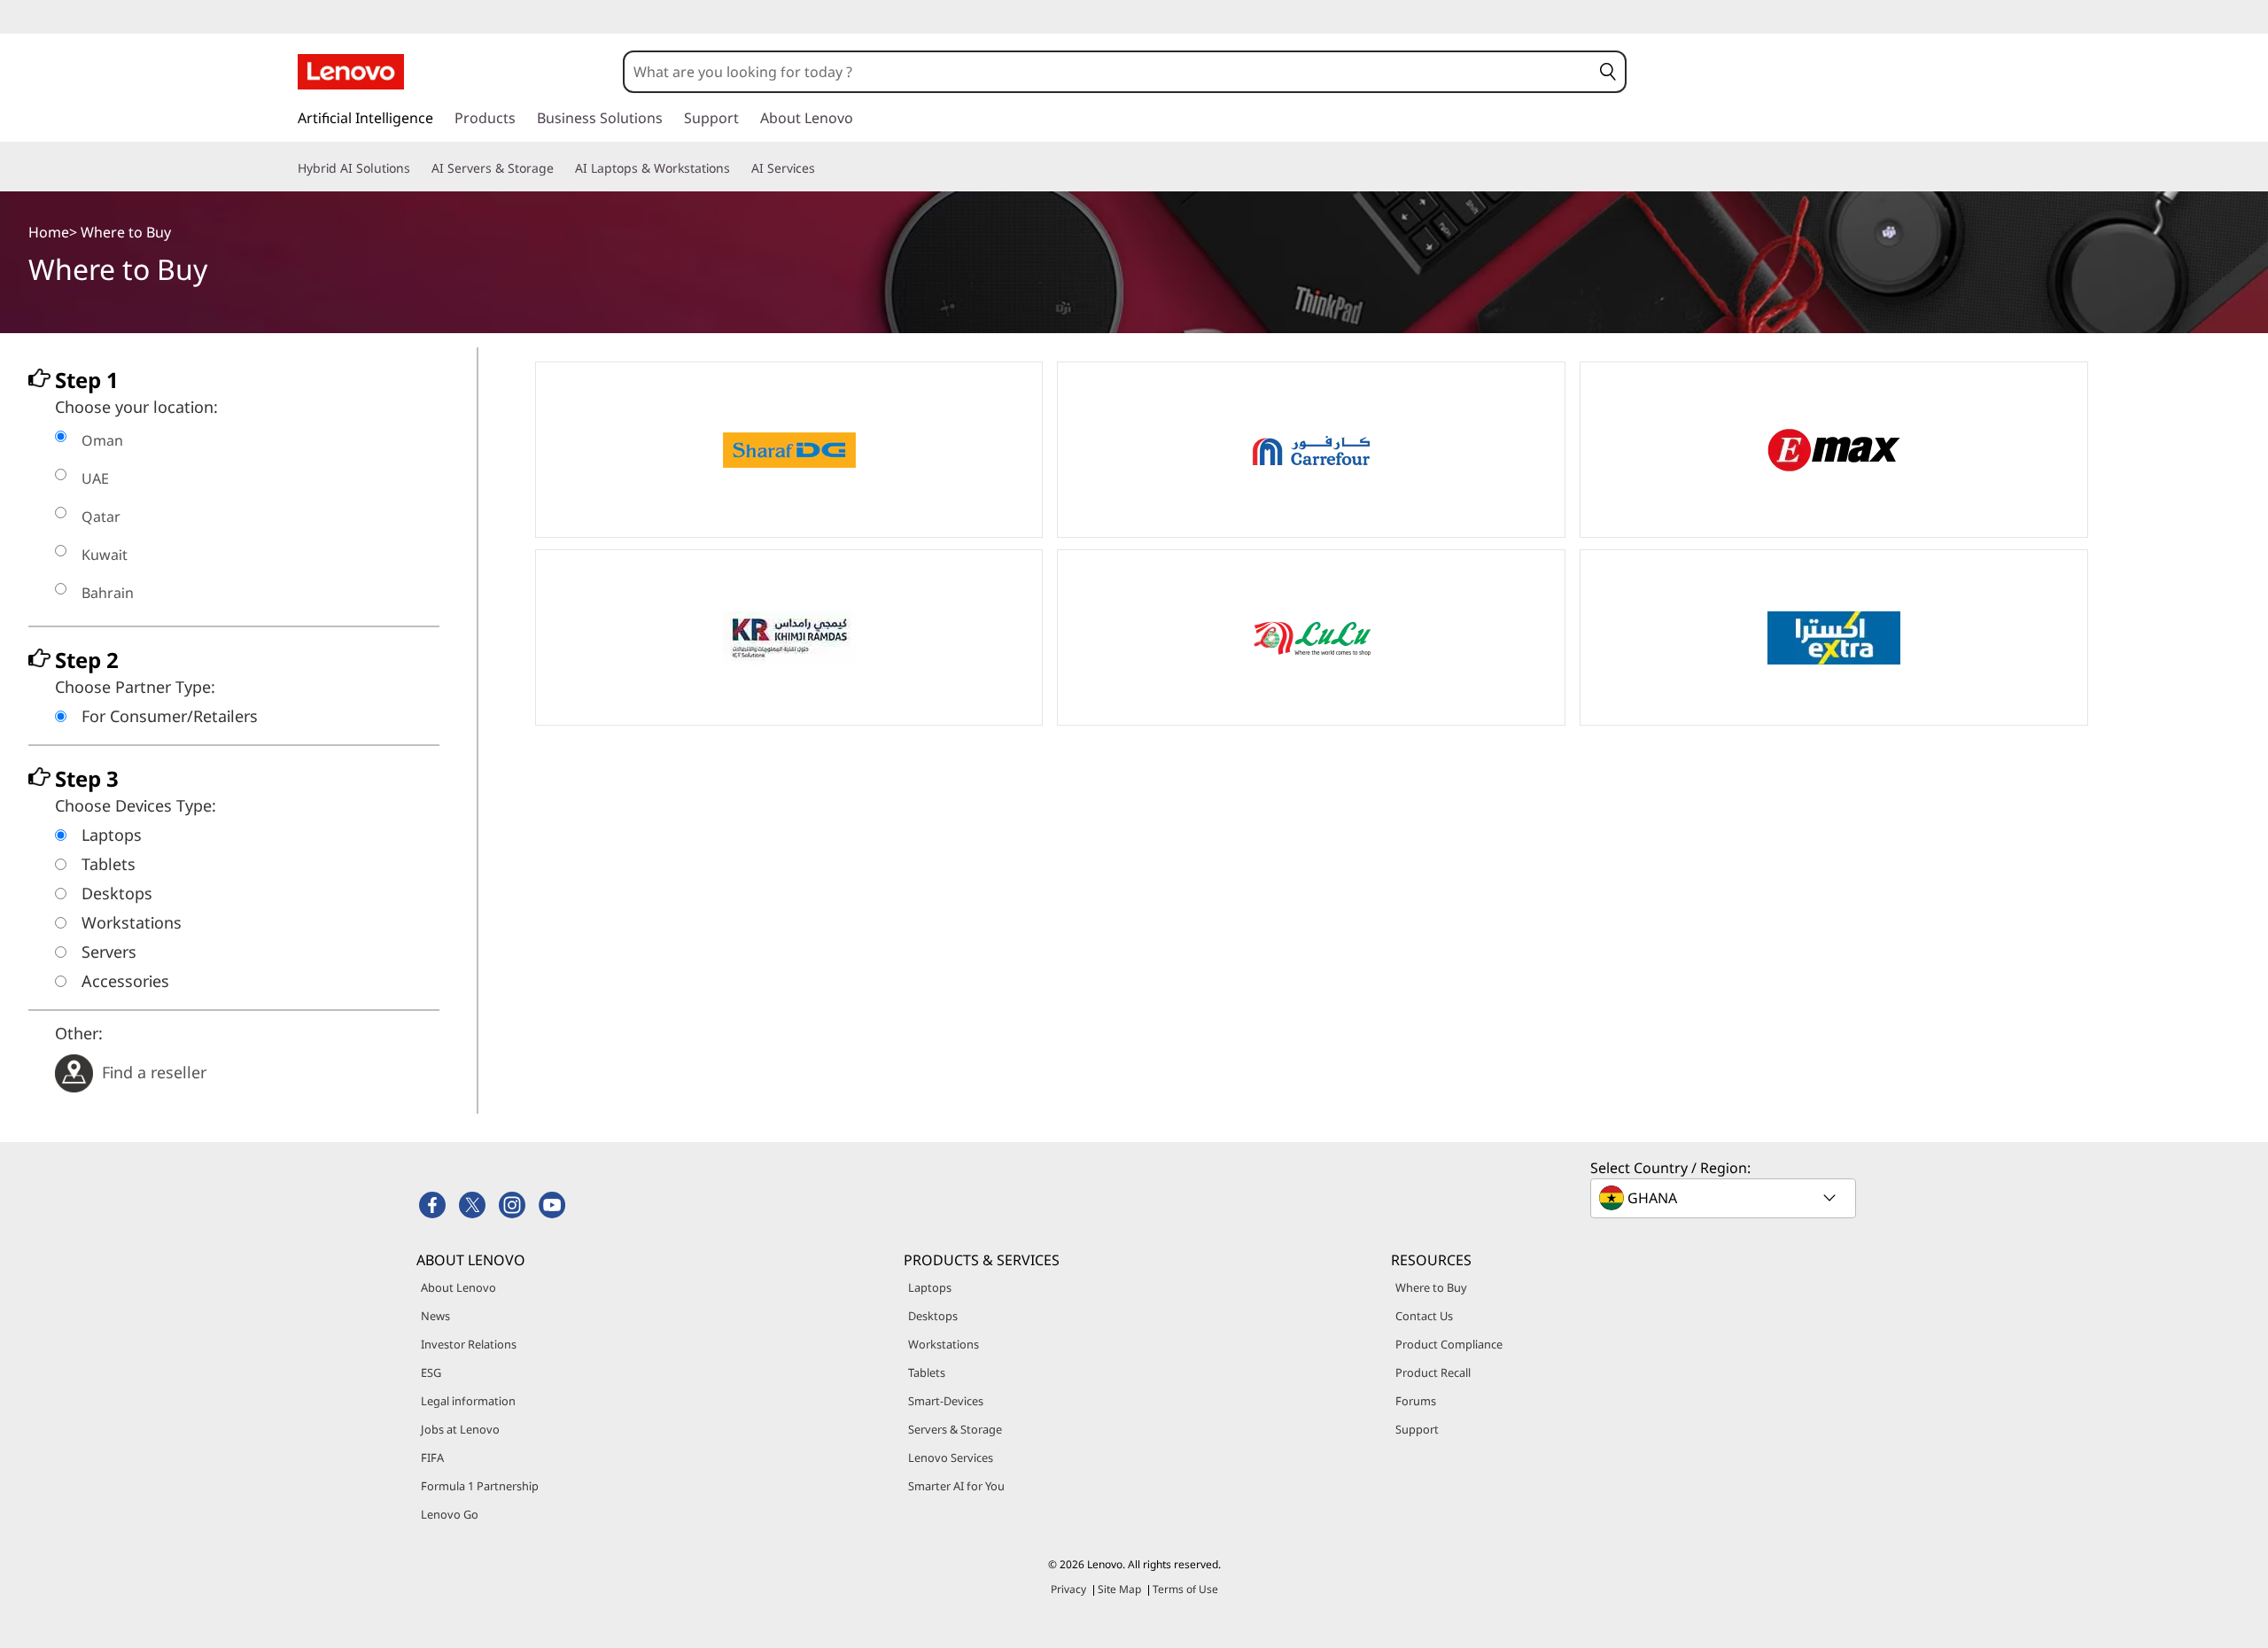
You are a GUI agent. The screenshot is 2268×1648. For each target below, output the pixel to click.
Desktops (933, 1316)
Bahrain (108, 593)
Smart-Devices (946, 1401)
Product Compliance (1449, 1344)
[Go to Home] (351, 72)
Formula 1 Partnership (480, 1486)
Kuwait (105, 555)
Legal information (468, 1401)
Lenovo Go (450, 1514)
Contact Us (1424, 1316)
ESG (431, 1372)
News (435, 1316)
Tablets (927, 1372)
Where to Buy (1431, 1287)
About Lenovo (458, 1287)
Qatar (101, 517)
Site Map (1119, 1589)
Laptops (930, 1287)
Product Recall (1433, 1372)
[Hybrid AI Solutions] (417, 168)
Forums (1416, 1401)
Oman (102, 440)
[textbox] (1725, 1198)
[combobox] (1107, 72)
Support (1417, 1429)
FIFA (432, 1458)
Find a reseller (154, 1072)
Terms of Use (1185, 1589)
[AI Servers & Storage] (561, 168)
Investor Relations (469, 1344)
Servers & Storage (955, 1429)
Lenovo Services (951, 1458)
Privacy (1068, 1589)
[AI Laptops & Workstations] (737, 168)
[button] (1608, 72)
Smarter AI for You (956, 1486)
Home (49, 232)
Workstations (944, 1344)
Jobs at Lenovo (460, 1429)
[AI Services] (822, 168)
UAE (95, 478)
